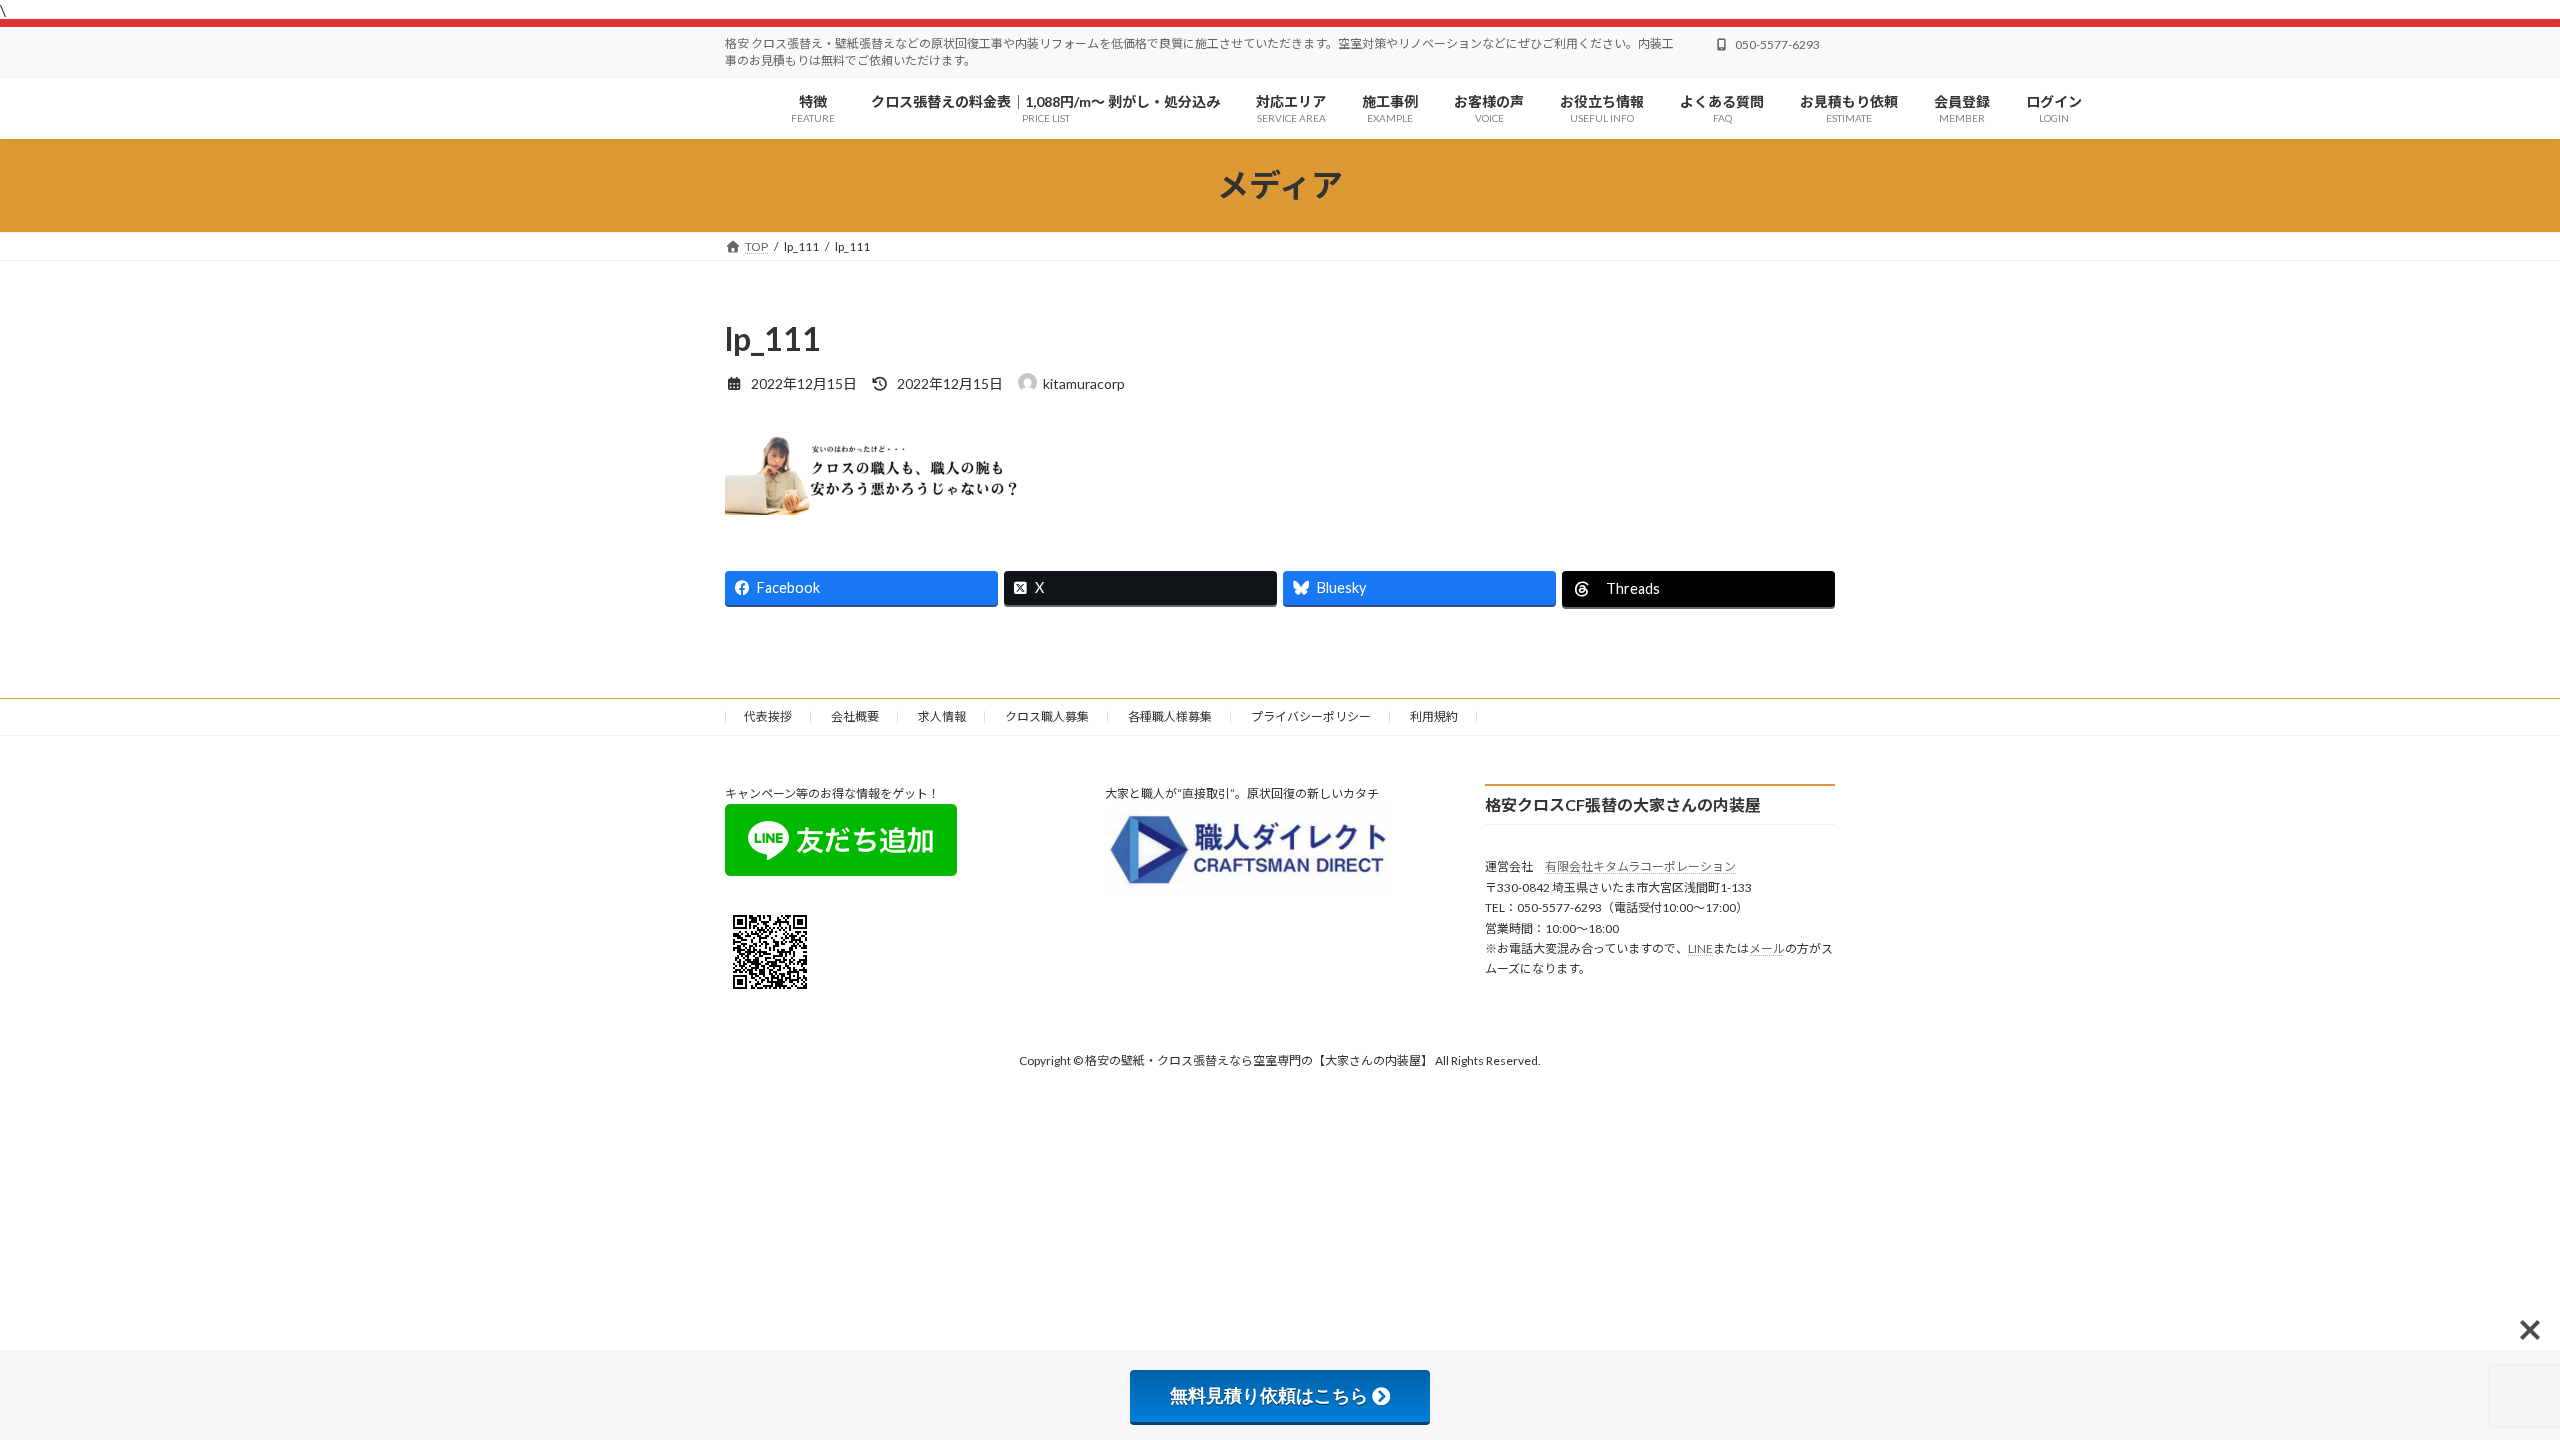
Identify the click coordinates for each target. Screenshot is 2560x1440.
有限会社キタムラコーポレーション (1640, 866)
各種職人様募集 (1170, 716)
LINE (1700, 948)
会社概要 (855, 716)
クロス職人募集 (1047, 716)
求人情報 (942, 716)
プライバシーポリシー (1311, 716)
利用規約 (1434, 716)
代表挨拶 (768, 716)
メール (1767, 948)
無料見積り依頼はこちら (1269, 1396)
